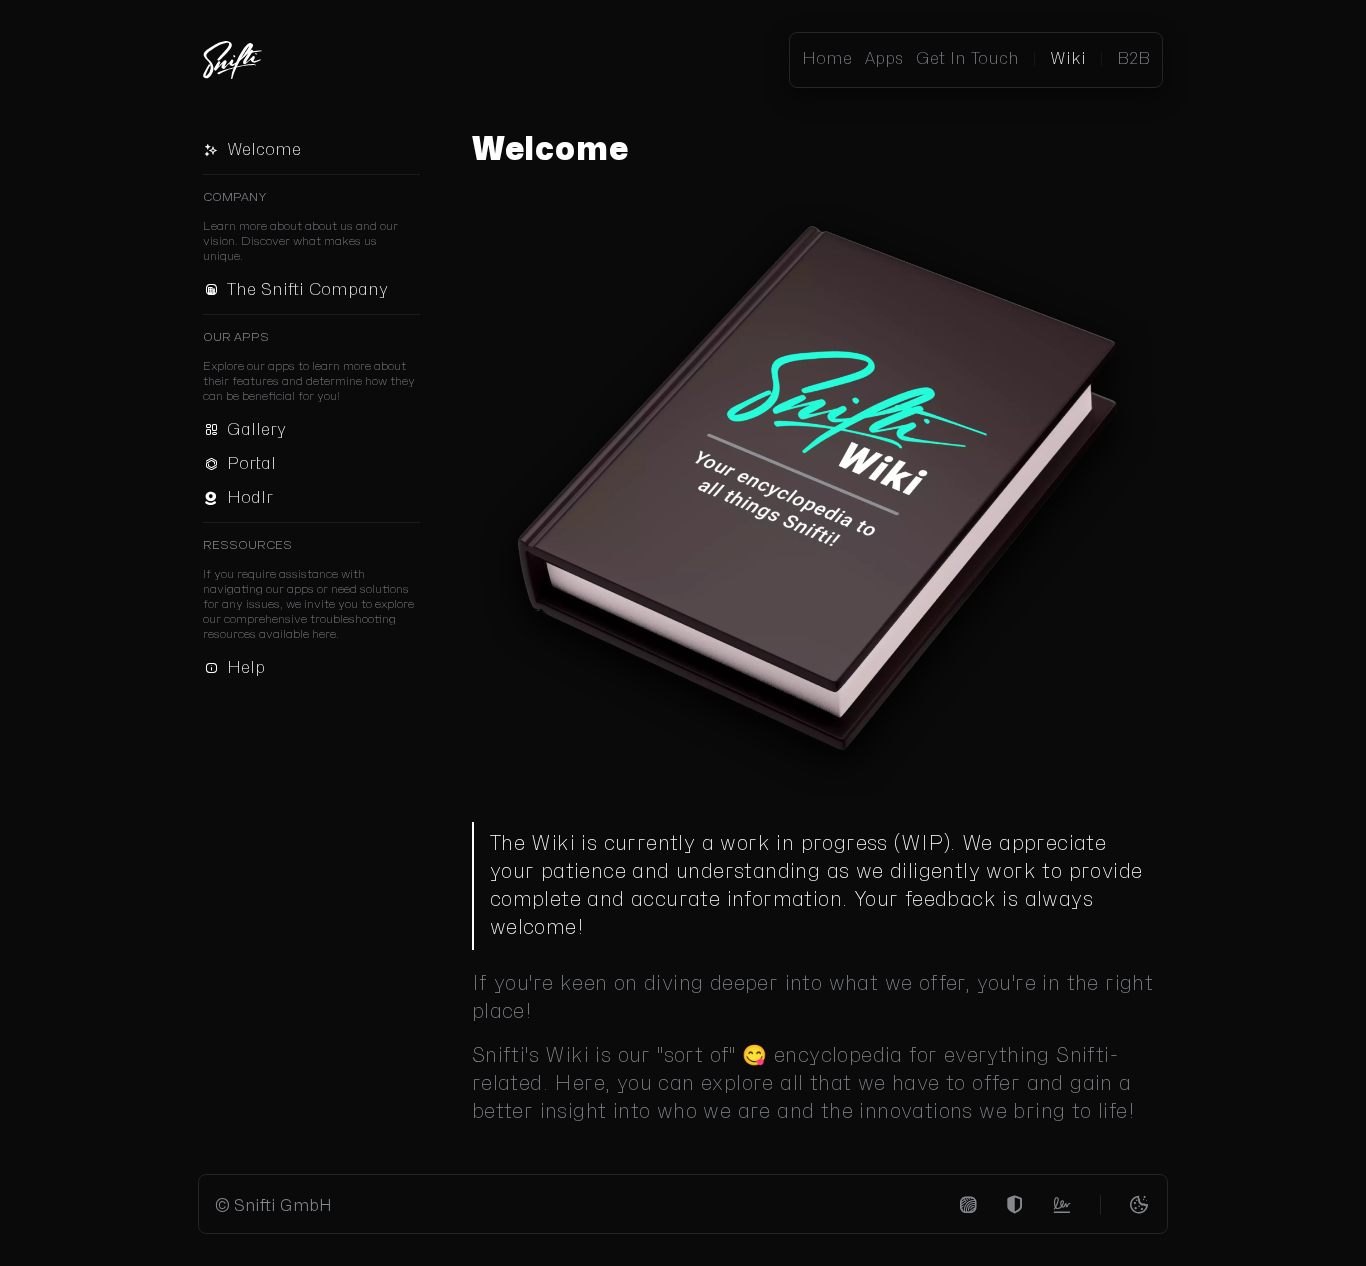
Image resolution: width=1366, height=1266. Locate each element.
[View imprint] (968, 1205)
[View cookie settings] (1139, 1205)
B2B (1133, 59)
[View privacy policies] (1015, 1205)
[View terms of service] (1062, 1205)
